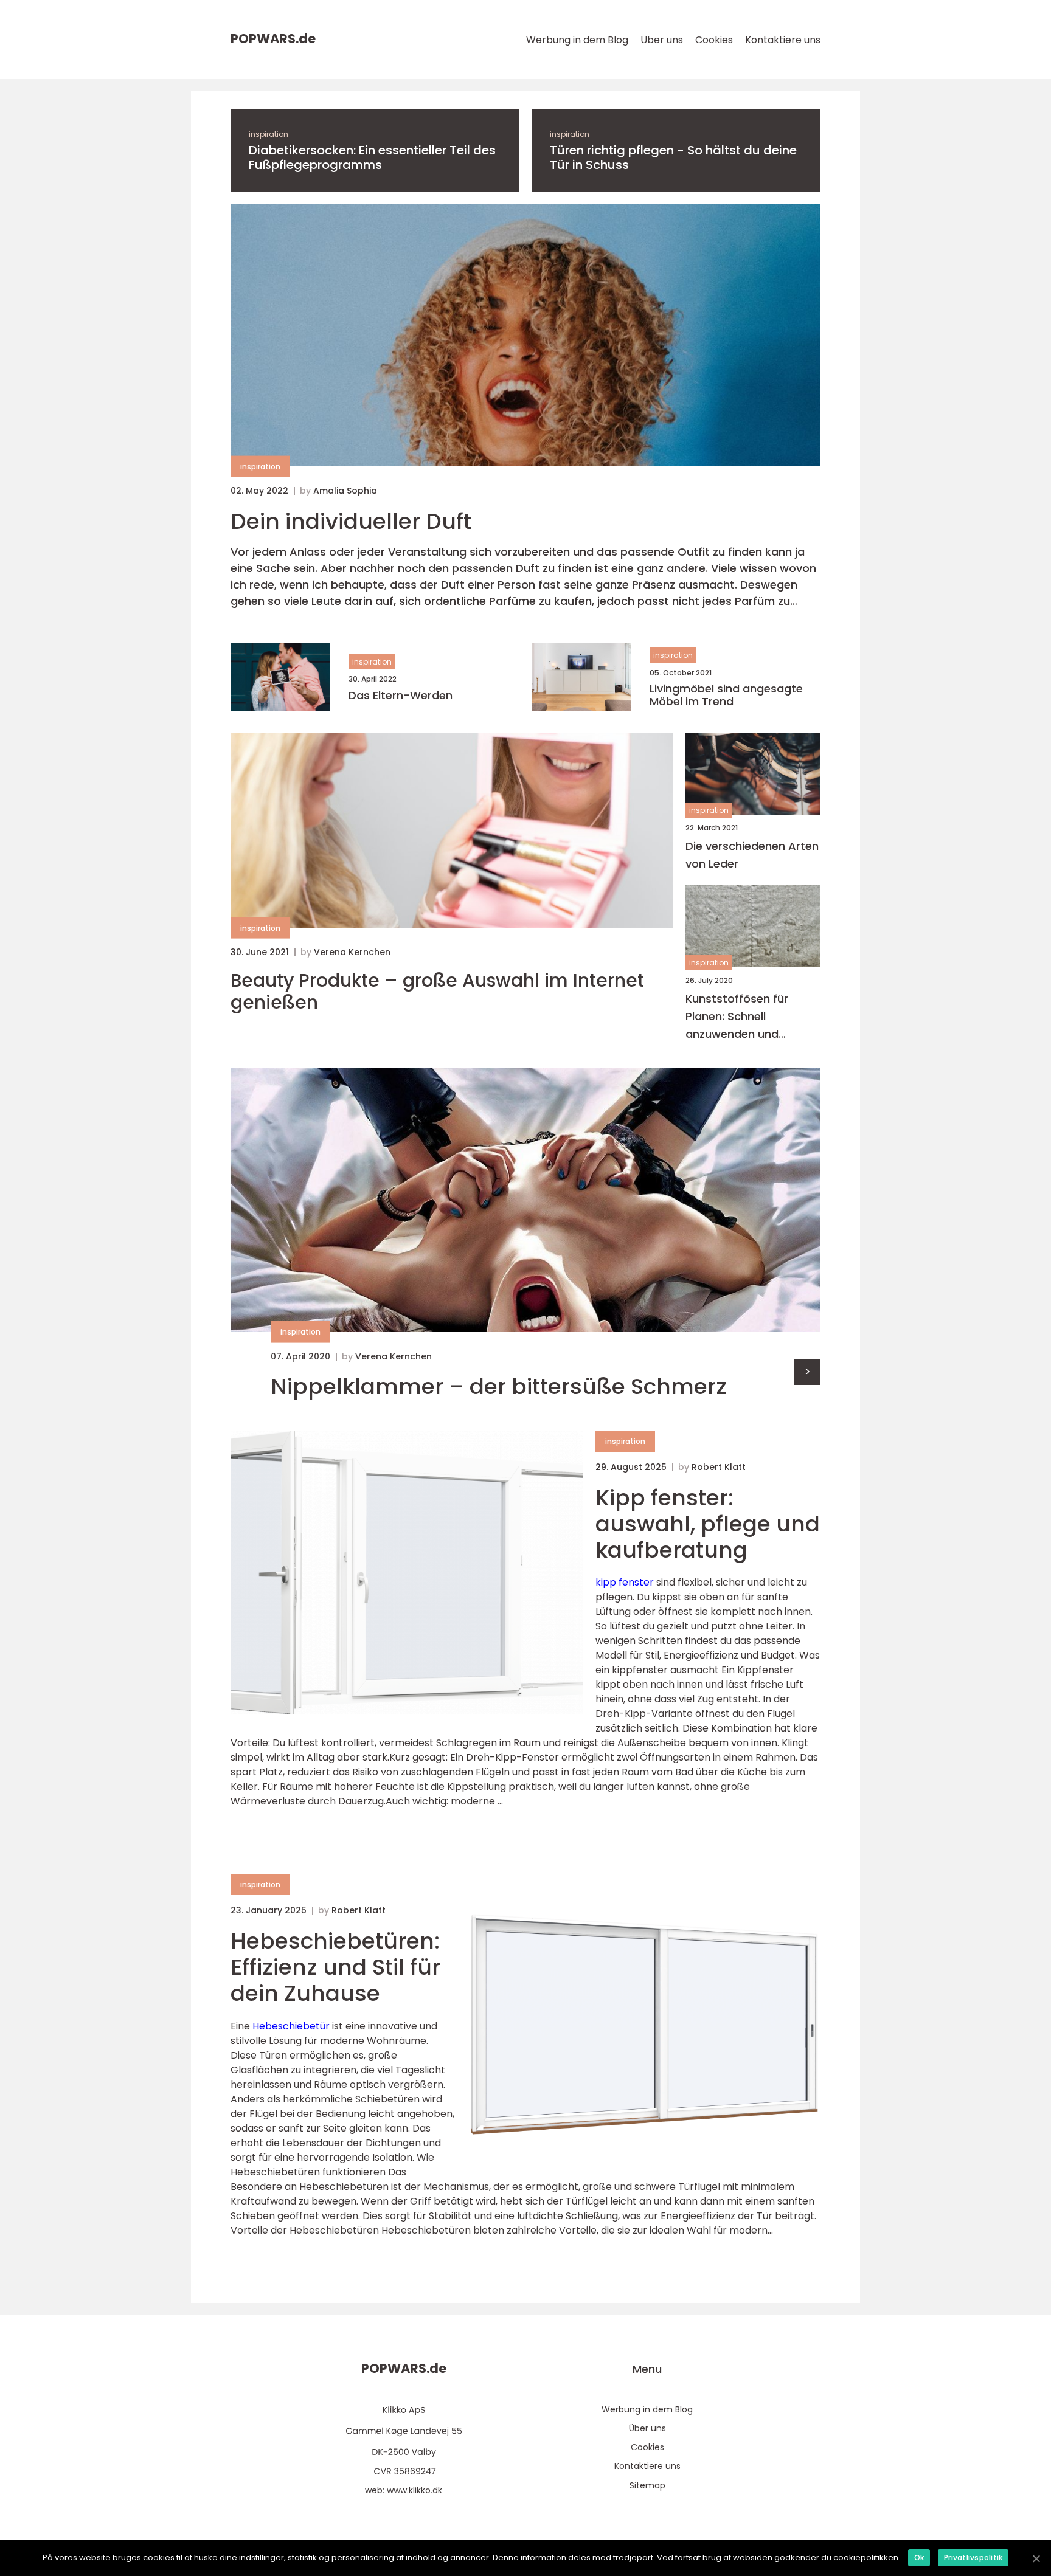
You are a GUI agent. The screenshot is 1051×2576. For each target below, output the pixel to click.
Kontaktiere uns (783, 40)
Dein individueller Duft (351, 521)
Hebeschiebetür (291, 2026)
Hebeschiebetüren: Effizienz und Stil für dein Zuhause (335, 1967)
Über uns (662, 40)
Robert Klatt (719, 1467)
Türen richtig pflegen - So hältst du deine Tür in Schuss (673, 157)
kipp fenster (625, 1582)
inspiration (269, 134)
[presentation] (807, 1372)
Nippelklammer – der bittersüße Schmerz (499, 1386)
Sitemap (647, 2485)
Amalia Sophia (345, 491)
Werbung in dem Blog (577, 40)
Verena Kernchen (352, 952)
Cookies (714, 40)
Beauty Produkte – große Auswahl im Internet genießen (437, 992)
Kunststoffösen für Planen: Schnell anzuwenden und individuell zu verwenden (751, 1017)
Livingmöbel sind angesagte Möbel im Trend (726, 695)
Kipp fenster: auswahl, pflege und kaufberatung (708, 1524)
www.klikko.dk (415, 2490)
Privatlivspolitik (973, 2557)
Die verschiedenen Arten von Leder (752, 855)
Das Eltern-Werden (401, 696)
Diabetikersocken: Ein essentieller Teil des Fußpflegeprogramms (372, 157)
